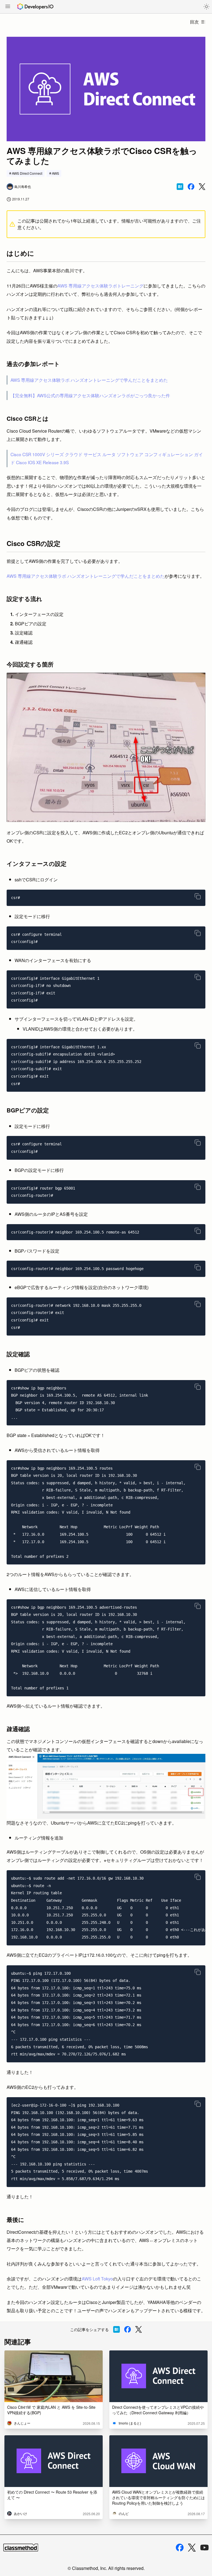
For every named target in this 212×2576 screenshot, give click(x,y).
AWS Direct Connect (27, 173)
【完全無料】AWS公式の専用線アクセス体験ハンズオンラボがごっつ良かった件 (90, 395)
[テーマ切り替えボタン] (206, 7)
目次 (194, 22)
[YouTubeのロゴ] (205, 2548)
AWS (55, 173)
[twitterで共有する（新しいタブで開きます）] (202, 187)
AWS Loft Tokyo (97, 2279)
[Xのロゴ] (192, 2548)
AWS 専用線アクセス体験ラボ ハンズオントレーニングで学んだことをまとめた (89, 380)
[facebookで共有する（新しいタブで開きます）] (191, 187)
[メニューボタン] (8, 7)
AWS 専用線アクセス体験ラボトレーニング (100, 286)
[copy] (198, 896)
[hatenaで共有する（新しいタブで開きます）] (180, 187)
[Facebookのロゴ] (180, 2548)
